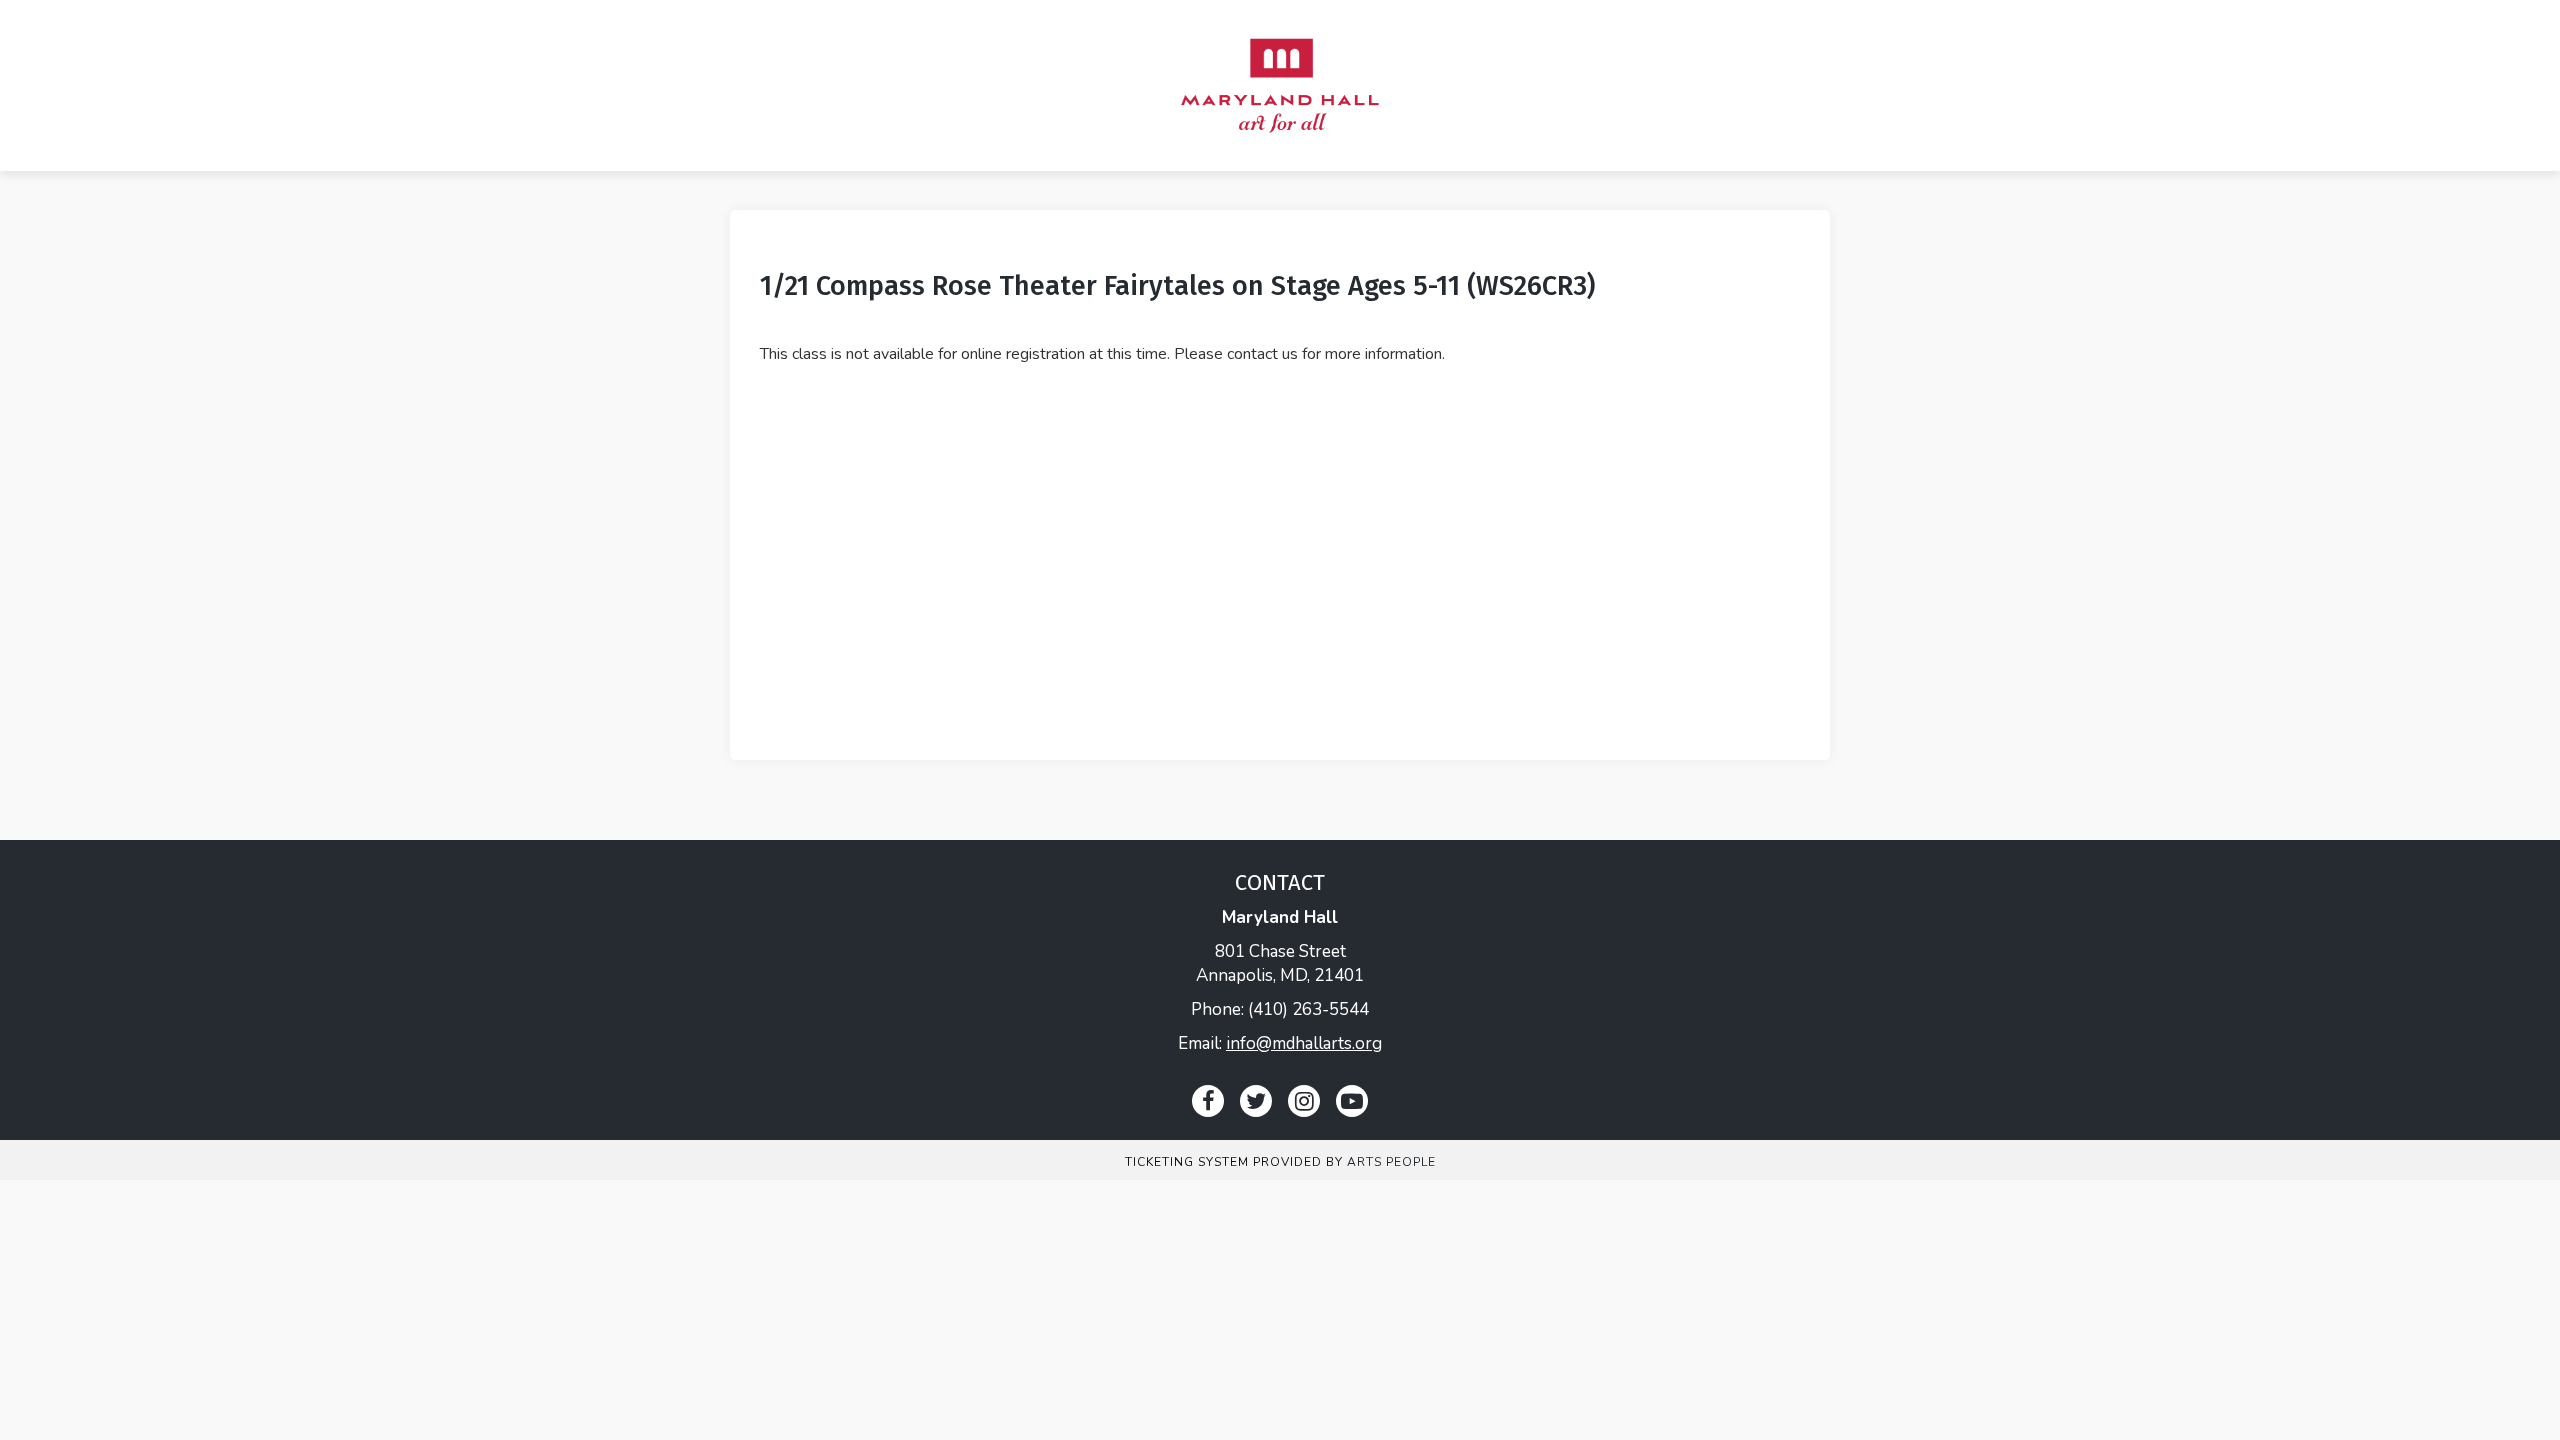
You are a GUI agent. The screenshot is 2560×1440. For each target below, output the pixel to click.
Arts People (1391, 1162)
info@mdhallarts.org (1304, 1043)
